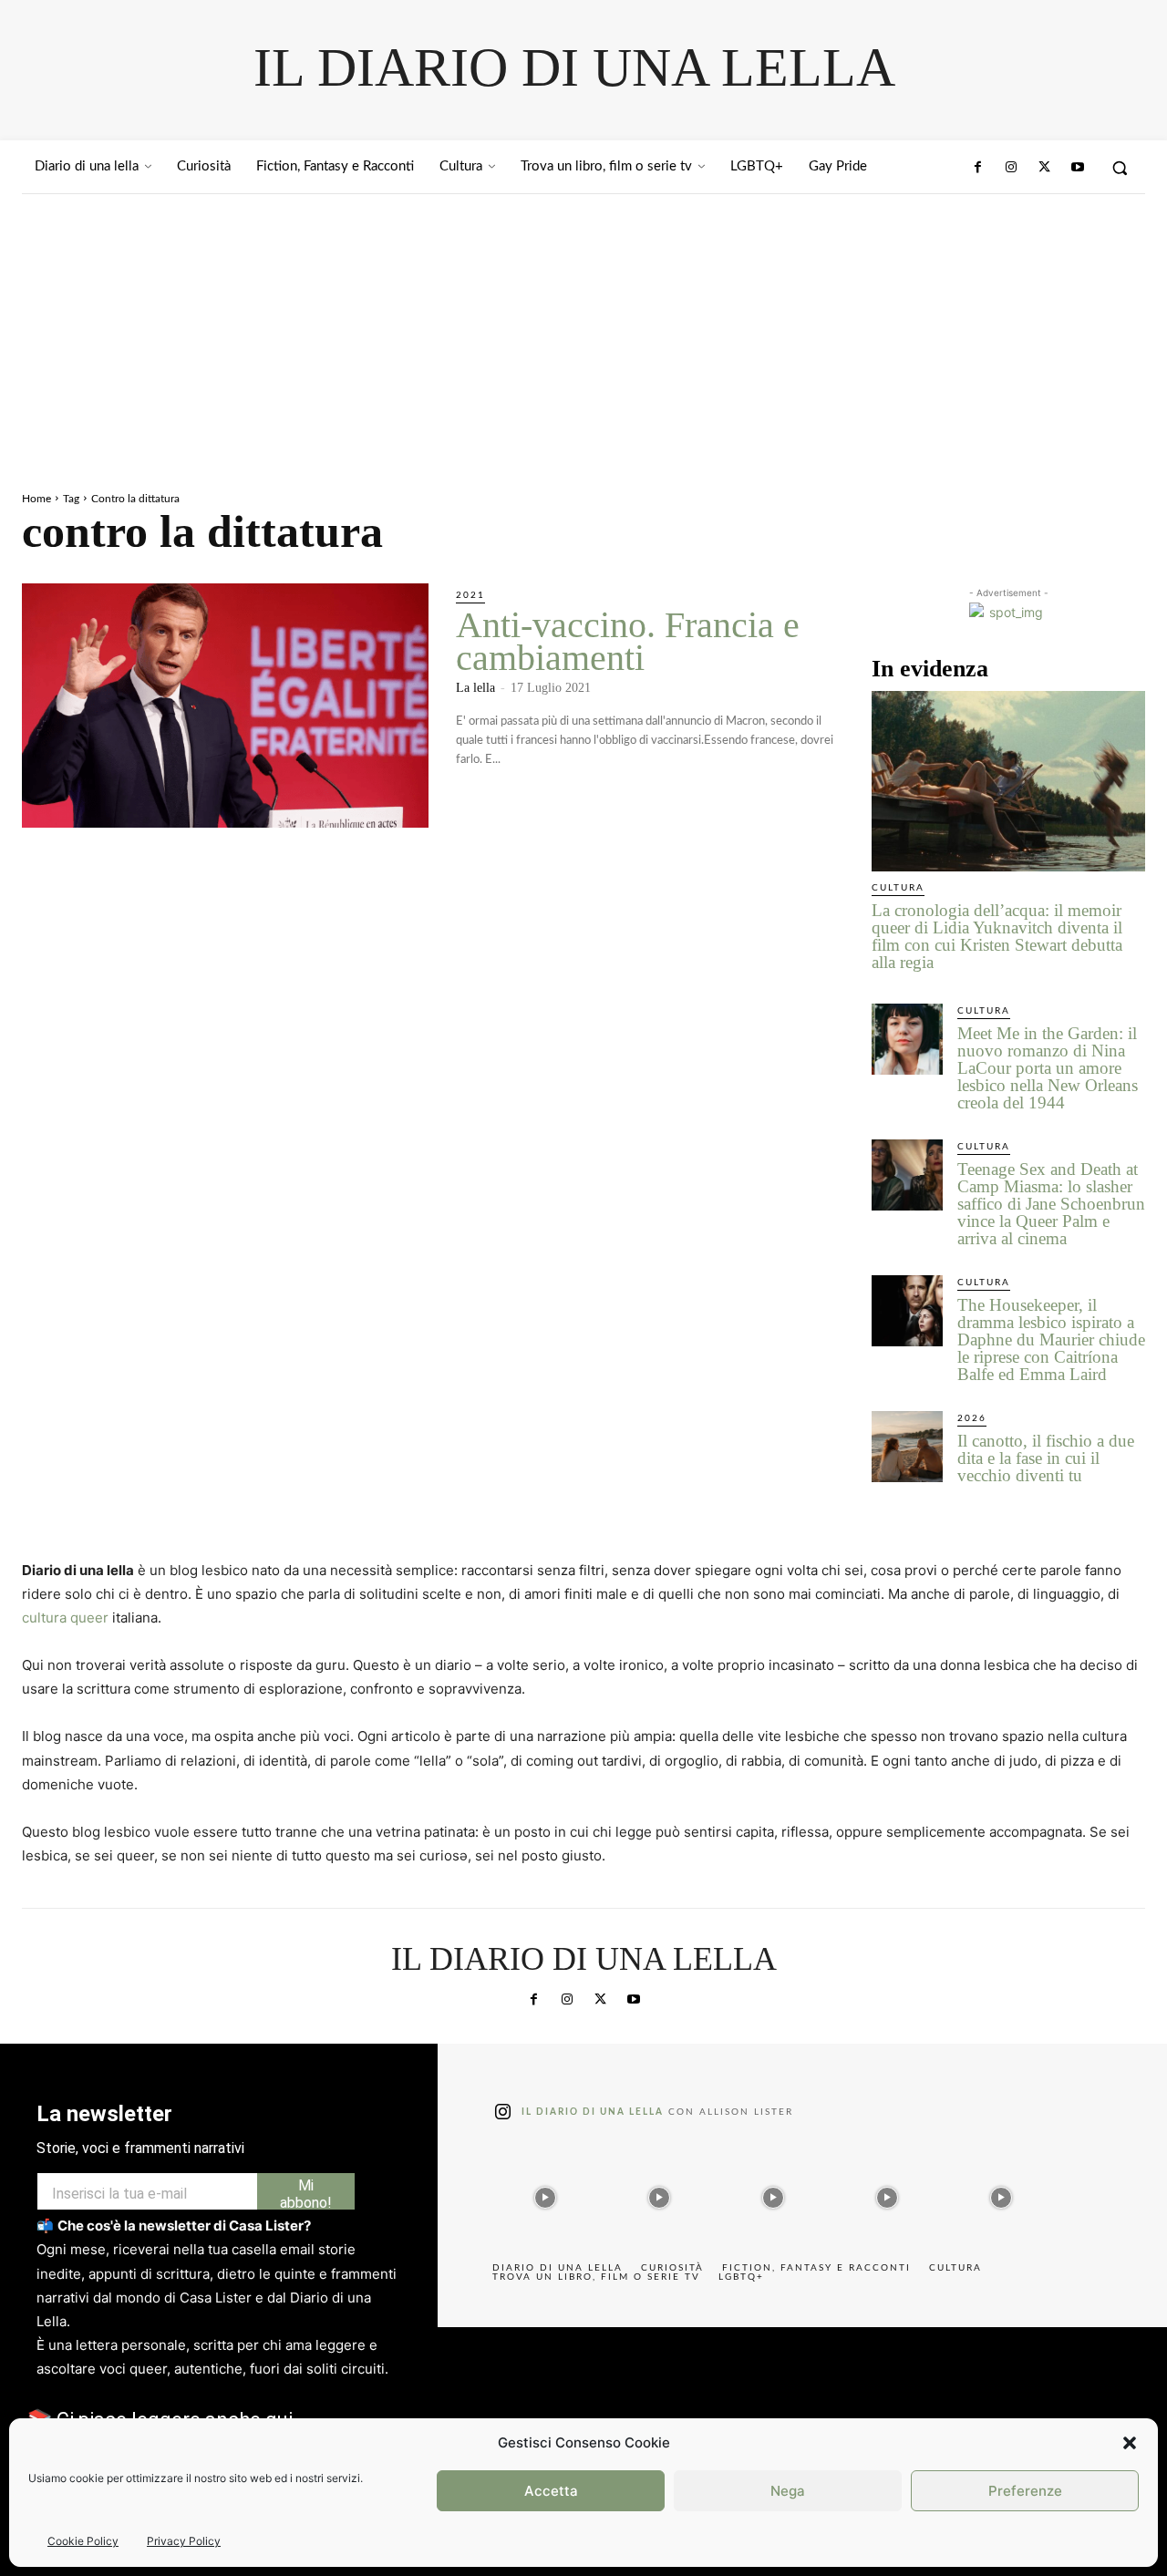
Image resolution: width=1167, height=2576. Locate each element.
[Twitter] (1044, 168)
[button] (1130, 2443)
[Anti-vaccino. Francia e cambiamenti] (225, 706)
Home (36, 499)
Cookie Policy (83, 2541)
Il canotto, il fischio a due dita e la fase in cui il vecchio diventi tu (1046, 1458)
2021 (470, 595)
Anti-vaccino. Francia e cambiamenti (628, 641)
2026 (972, 1418)
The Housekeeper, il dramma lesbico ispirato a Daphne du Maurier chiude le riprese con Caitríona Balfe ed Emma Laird (1051, 1340)
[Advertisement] (583, 331)
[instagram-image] (545, 2193)
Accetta (551, 2491)
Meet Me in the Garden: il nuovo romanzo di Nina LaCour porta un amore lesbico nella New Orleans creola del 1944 (1048, 1068)
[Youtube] (1078, 168)
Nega (788, 2491)
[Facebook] (978, 168)
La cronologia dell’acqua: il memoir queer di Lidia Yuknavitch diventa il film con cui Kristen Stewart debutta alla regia (997, 936)
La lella (475, 688)
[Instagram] (1011, 168)
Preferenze (1025, 2491)
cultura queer (65, 1618)
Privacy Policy (184, 2541)
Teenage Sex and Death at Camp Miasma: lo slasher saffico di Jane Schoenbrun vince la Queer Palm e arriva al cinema (1051, 1204)
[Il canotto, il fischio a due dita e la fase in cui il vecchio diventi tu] (907, 1447)
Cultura (898, 888)
